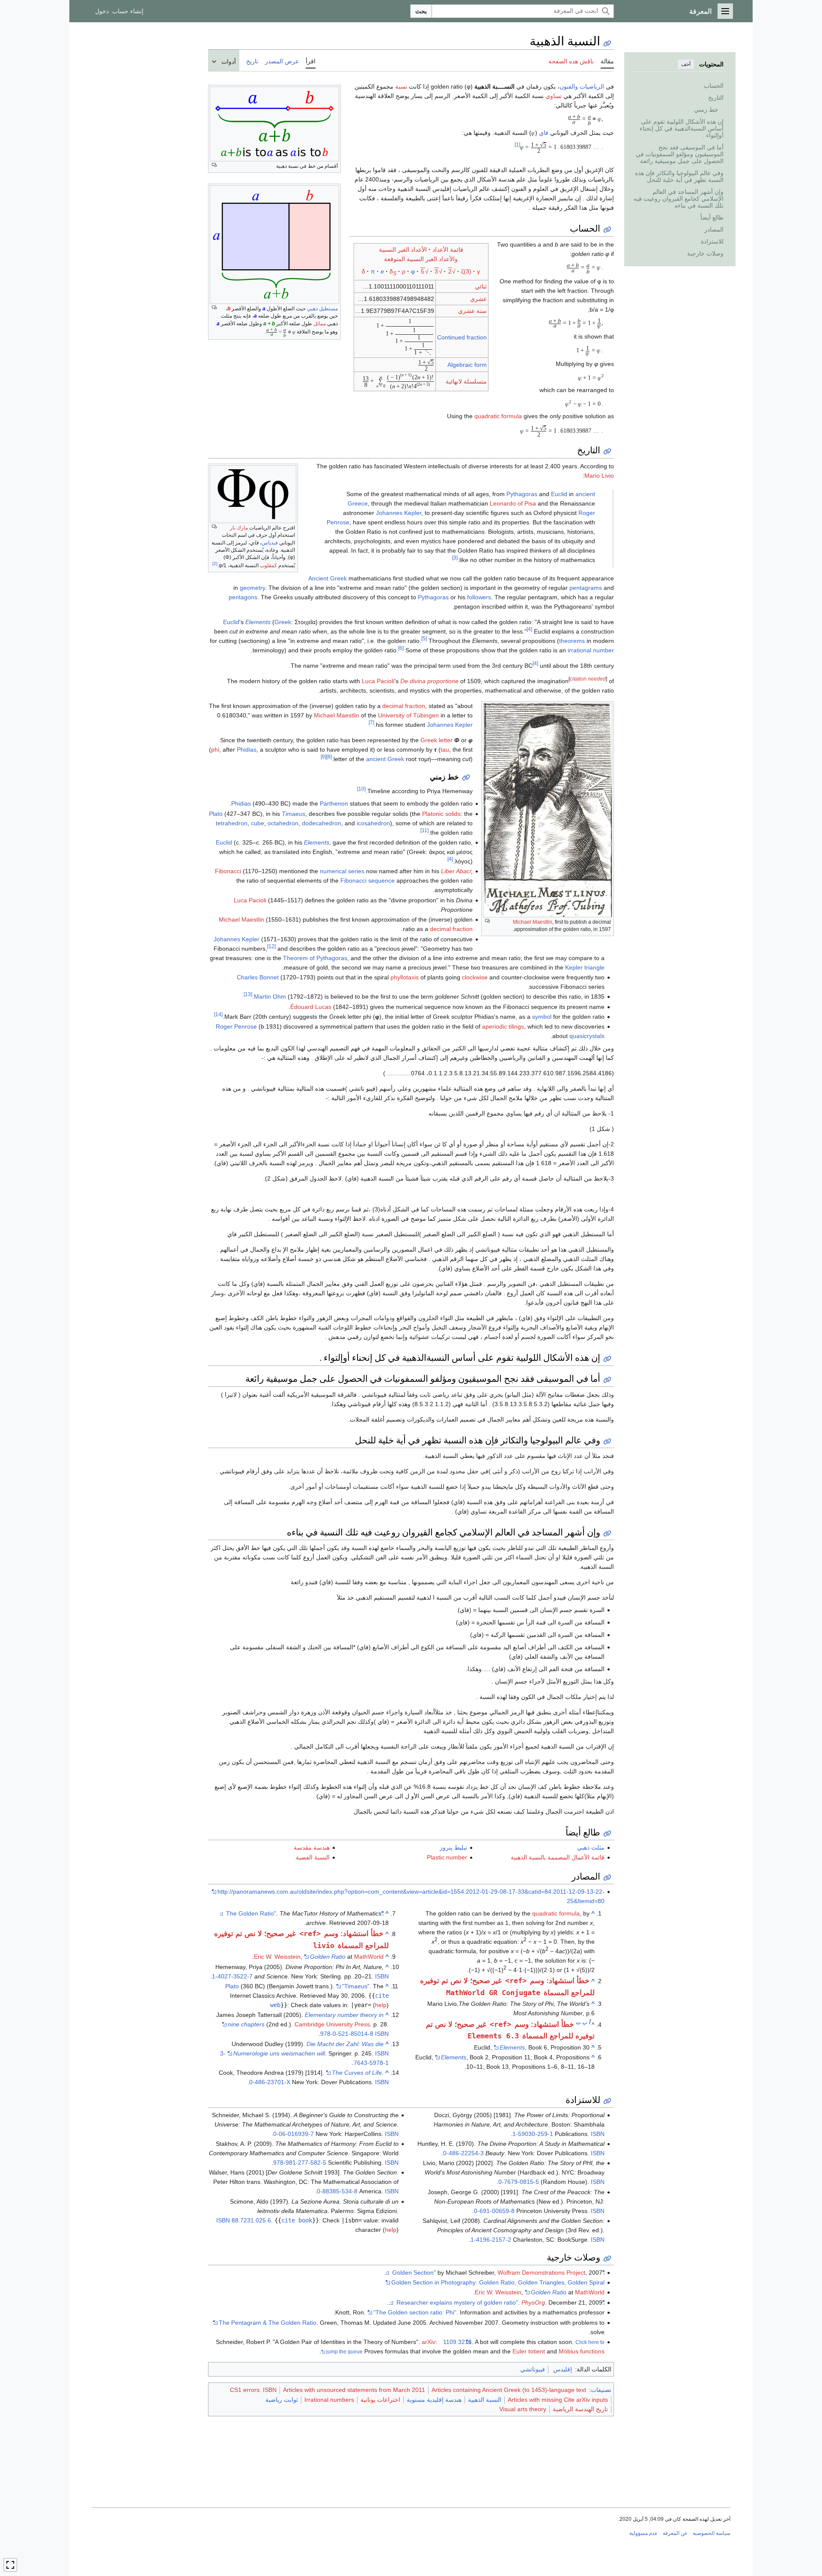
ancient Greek (385, 759)
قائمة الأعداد (448, 250)
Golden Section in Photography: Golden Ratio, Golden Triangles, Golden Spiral (498, 2282)
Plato (216, 814)
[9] (323, 757)
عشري (478, 299)
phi (215, 750)
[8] (329, 757)
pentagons (243, 597)
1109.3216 (457, 2342)
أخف (686, 64)
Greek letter (436, 740)
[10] (361, 789)
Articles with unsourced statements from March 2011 (354, 2390)
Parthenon (334, 803)
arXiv (429, 2342)
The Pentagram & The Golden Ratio (268, 2323)
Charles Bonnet (258, 977)
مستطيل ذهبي (322, 309)
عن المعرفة (675, 2533)
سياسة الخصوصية (712, 2533)
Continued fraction (462, 337)
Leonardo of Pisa (513, 503)
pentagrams (586, 588)
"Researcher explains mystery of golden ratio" (500, 2302)
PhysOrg (533, 2302)
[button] (725, 11)
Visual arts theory (523, 2409)
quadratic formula (498, 416)
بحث (421, 11)
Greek (283, 622)
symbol (542, 1017)
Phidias (247, 750)
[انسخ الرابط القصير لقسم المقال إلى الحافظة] (607, 230)
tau (445, 750)
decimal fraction (404, 706)
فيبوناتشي (533, 2369)
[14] (218, 1014)
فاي (544, 133)
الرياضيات (592, 86)
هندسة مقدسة (312, 1847)
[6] (401, 648)
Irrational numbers (329, 2400)
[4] (529, 629)
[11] (424, 830)
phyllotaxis (405, 977)
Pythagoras (522, 494)
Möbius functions (582, 2351)
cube (258, 823)
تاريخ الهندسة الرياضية (580, 2409)
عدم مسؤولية (643, 2533)
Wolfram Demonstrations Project (541, 2273)
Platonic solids (441, 814)
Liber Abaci (456, 871)
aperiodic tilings (503, 1026)
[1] (517, 145)
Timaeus (293, 814)
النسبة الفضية (313, 1857)
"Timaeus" (356, 1986)
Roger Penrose (236, 1026)
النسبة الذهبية (485, 2400)
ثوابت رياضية (282, 2400)
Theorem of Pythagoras (315, 958)
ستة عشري (472, 311)
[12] (271, 946)
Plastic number (447, 1857)
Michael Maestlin (533, 922)
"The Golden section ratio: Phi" (415, 2312)
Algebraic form (467, 365)
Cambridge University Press (332, 2024)
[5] (424, 638)
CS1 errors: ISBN (253, 2390)
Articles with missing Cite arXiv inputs (558, 2400)
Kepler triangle (585, 967)
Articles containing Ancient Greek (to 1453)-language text (509, 2390)
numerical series (342, 871)
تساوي (554, 96)
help (381, 2005)
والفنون (569, 86)
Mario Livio (599, 476)
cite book (297, 2220)
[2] (215, 564)
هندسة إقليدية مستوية (434, 2400)
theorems (572, 641)
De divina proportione (429, 681)
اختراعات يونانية (380, 2400)
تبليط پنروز (453, 1847)
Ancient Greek (328, 578)
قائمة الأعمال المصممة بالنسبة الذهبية (558, 1857)
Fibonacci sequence (368, 880)
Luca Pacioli (378, 681)
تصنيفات (601, 2390)
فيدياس (270, 543)
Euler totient (529, 2351)
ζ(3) (466, 271)
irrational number (591, 650)
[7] (371, 722)
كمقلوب (268, 565)
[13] (248, 995)
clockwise (475, 977)
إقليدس (563, 2369)
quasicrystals (587, 1036)
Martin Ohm (270, 996)
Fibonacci (228, 871)
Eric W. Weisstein (277, 1957)
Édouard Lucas (311, 1007)
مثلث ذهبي (591, 1847)
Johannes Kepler (399, 513)
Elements (317, 842)
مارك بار (239, 528)
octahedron (283, 823)
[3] (455, 558)
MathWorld (369, 1957)
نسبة (401, 86)
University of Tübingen (408, 715)
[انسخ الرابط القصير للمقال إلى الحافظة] (607, 43)
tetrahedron (232, 823)
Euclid (559, 494)
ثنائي (481, 286)
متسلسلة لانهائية (466, 381)
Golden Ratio (328, 1957)
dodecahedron (322, 823)
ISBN (382, 1976)
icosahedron (373, 823)
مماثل (320, 324)
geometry (252, 588)
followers (479, 597)
